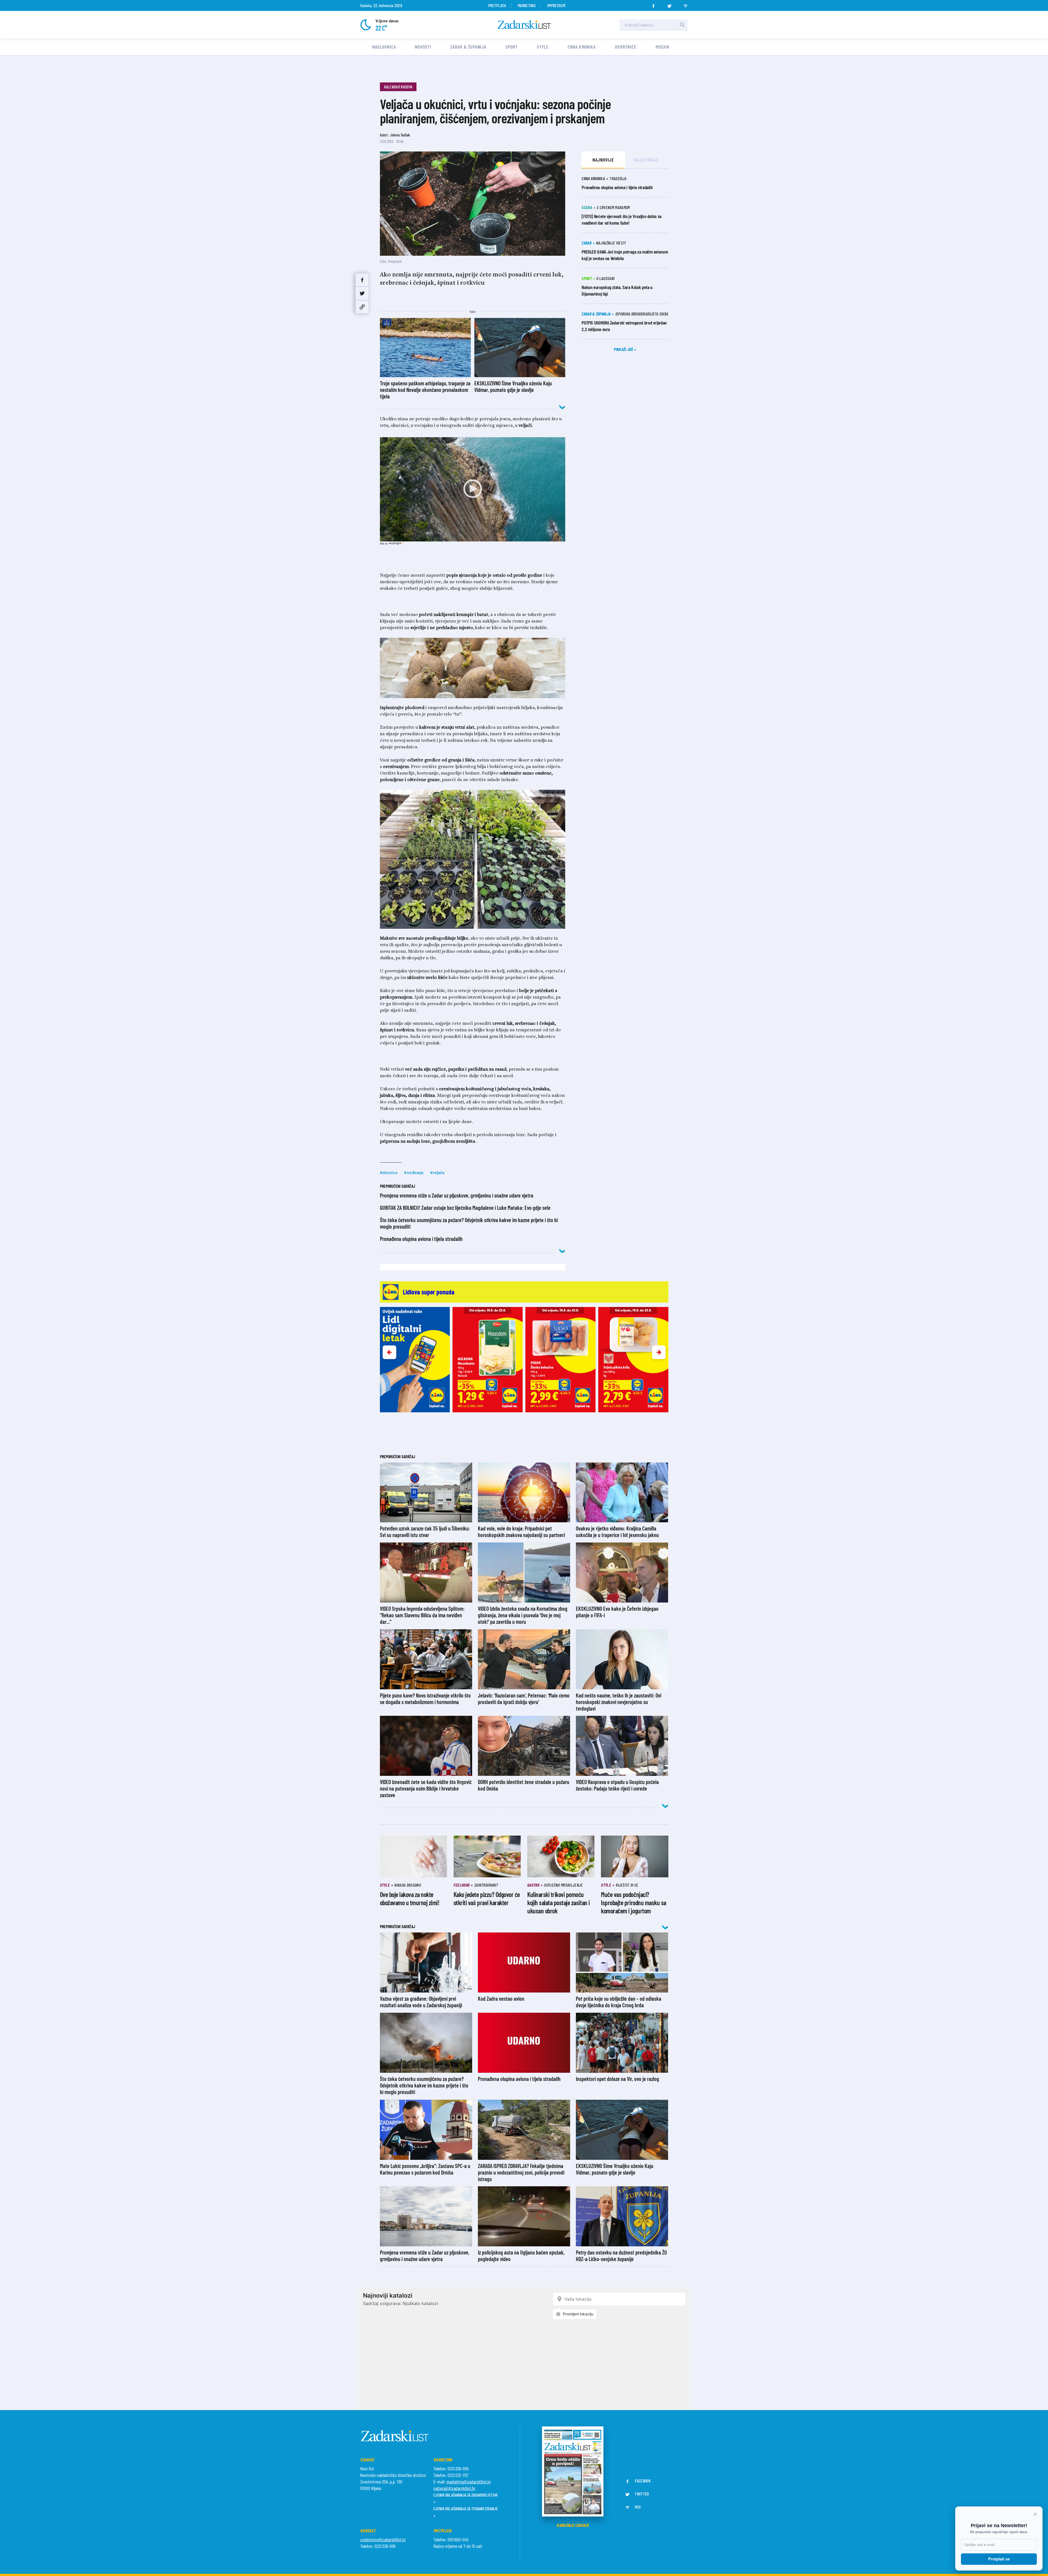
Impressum (556, 5)
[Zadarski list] (524, 25)
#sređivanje (414, 1172)
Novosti (423, 47)
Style (543, 47)
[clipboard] (362, 307)
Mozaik (663, 47)
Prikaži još (624, 349)
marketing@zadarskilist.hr (469, 2482)
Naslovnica (384, 47)
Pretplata (497, 5)
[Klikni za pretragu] (682, 25)
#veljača (437, 1172)
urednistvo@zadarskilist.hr (383, 2539)
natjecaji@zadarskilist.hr (454, 2488)
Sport (512, 47)
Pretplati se (999, 2559)
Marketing (527, 5)
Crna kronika (582, 47)
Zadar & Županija (468, 47)
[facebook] (653, 4)
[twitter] (669, 4)
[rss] (686, 4)
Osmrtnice (626, 47)
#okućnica (389, 1172)
